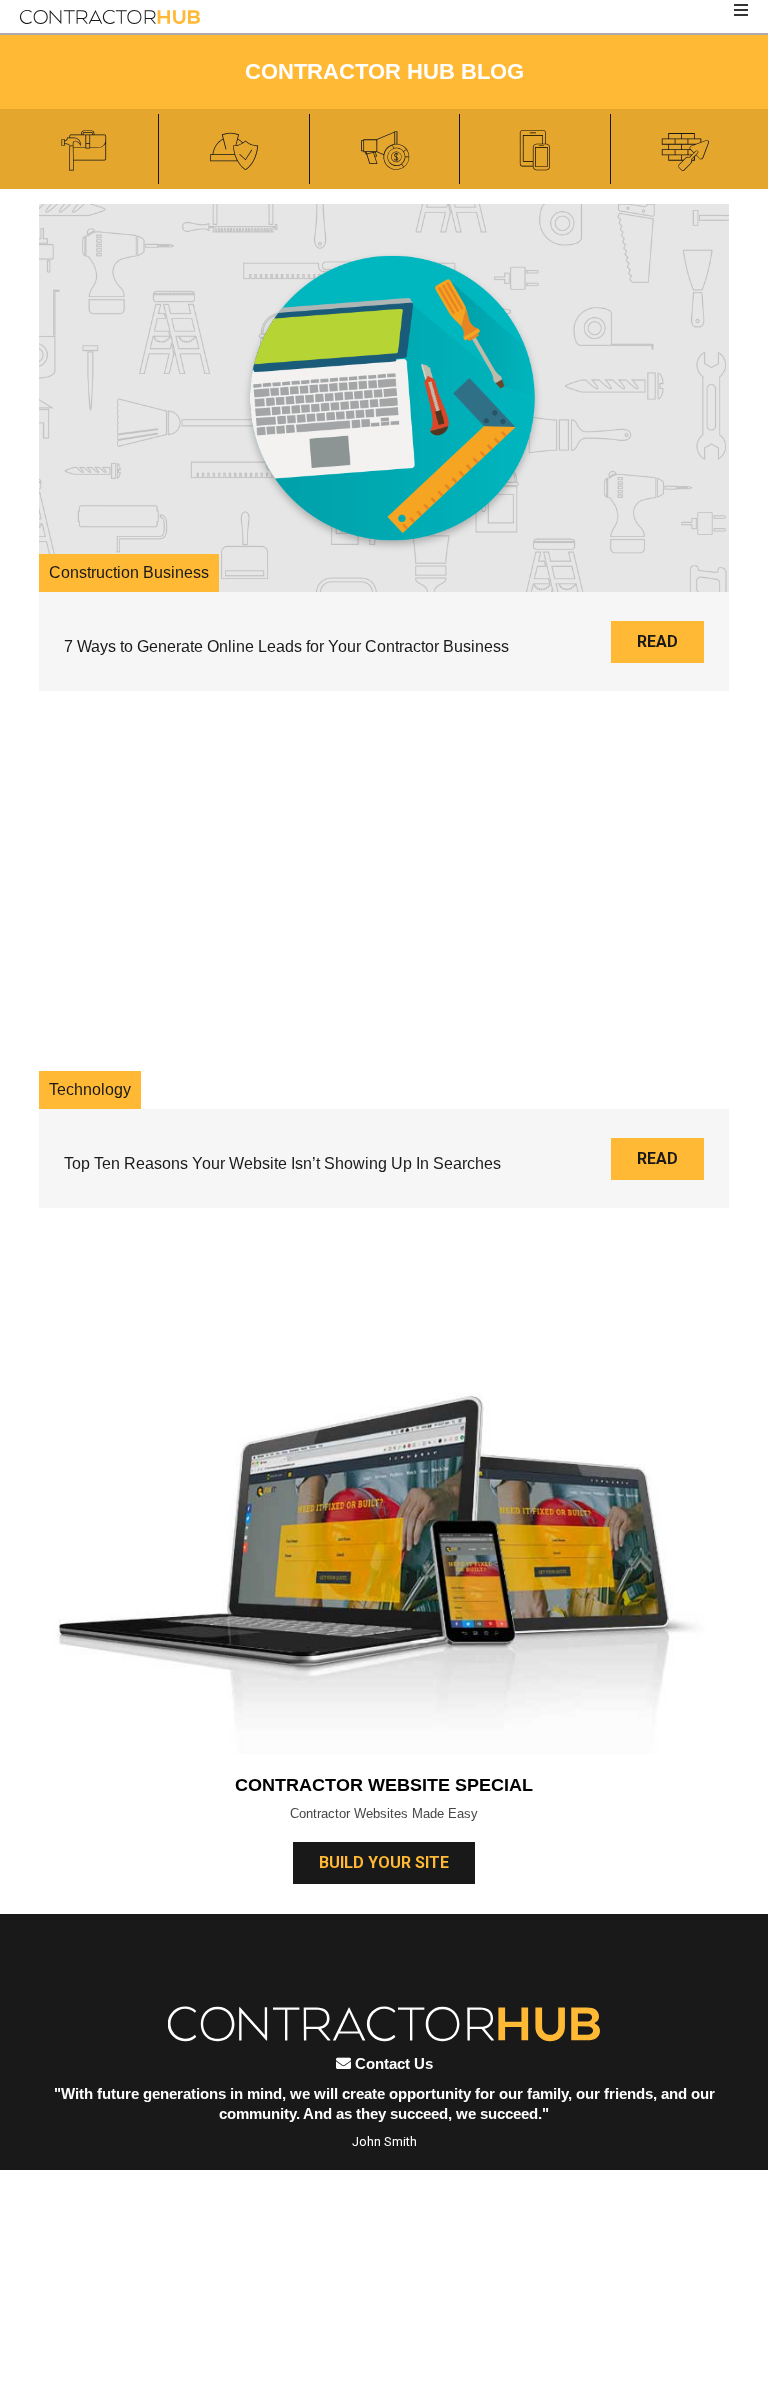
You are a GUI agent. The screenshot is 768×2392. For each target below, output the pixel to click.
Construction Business (129, 572)
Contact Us (392, 2063)
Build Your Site (384, 1862)
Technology (90, 1089)
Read (657, 641)
